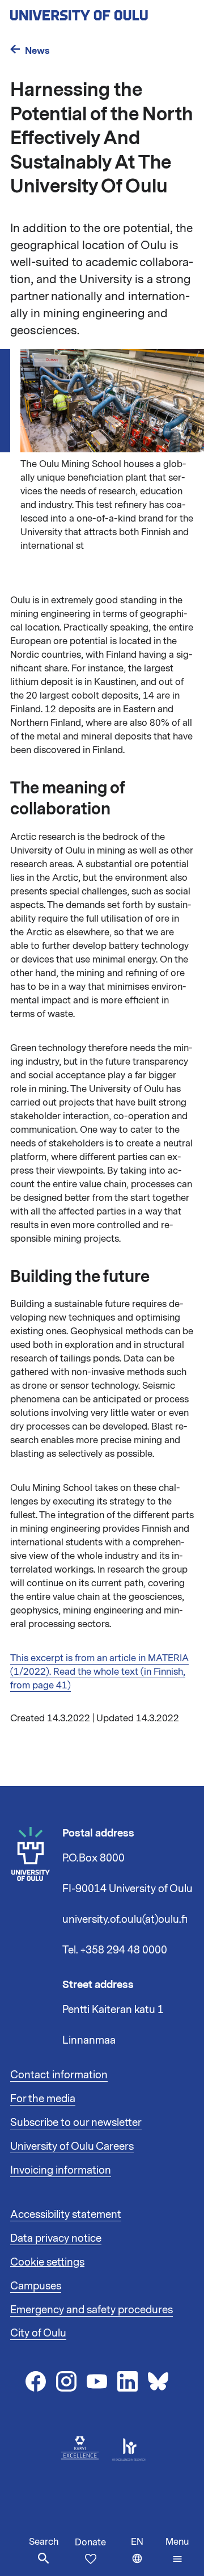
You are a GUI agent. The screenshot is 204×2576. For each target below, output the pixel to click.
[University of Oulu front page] (102, 12)
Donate (90, 2543)
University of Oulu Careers (72, 2146)
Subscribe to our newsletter (76, 2123)
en (146, 2556)
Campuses (36, 2286)
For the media (43, 2099)
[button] (177, 2550)
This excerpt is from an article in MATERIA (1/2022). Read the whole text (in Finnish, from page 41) (99, 1672)
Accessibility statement (66, 2214)
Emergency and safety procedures (92, 2310)
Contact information (59, 2075)
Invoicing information (61, 2170)
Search (44, 2542)
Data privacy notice (56, 2238)
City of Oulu (38, 2333)
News (37, 51)
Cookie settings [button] (47, 2262)
